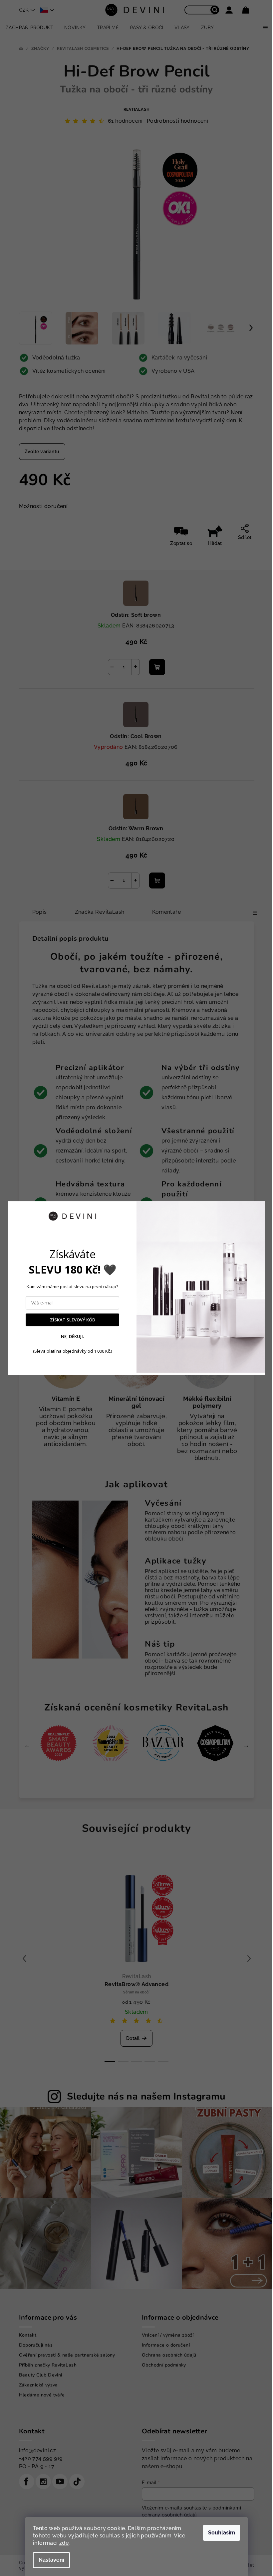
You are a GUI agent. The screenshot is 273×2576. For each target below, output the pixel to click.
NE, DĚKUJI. (72, 1337)
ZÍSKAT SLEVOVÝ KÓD (73, 1320)
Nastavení (51, 2560)
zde (64, 2543)
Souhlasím (222, 2533)
